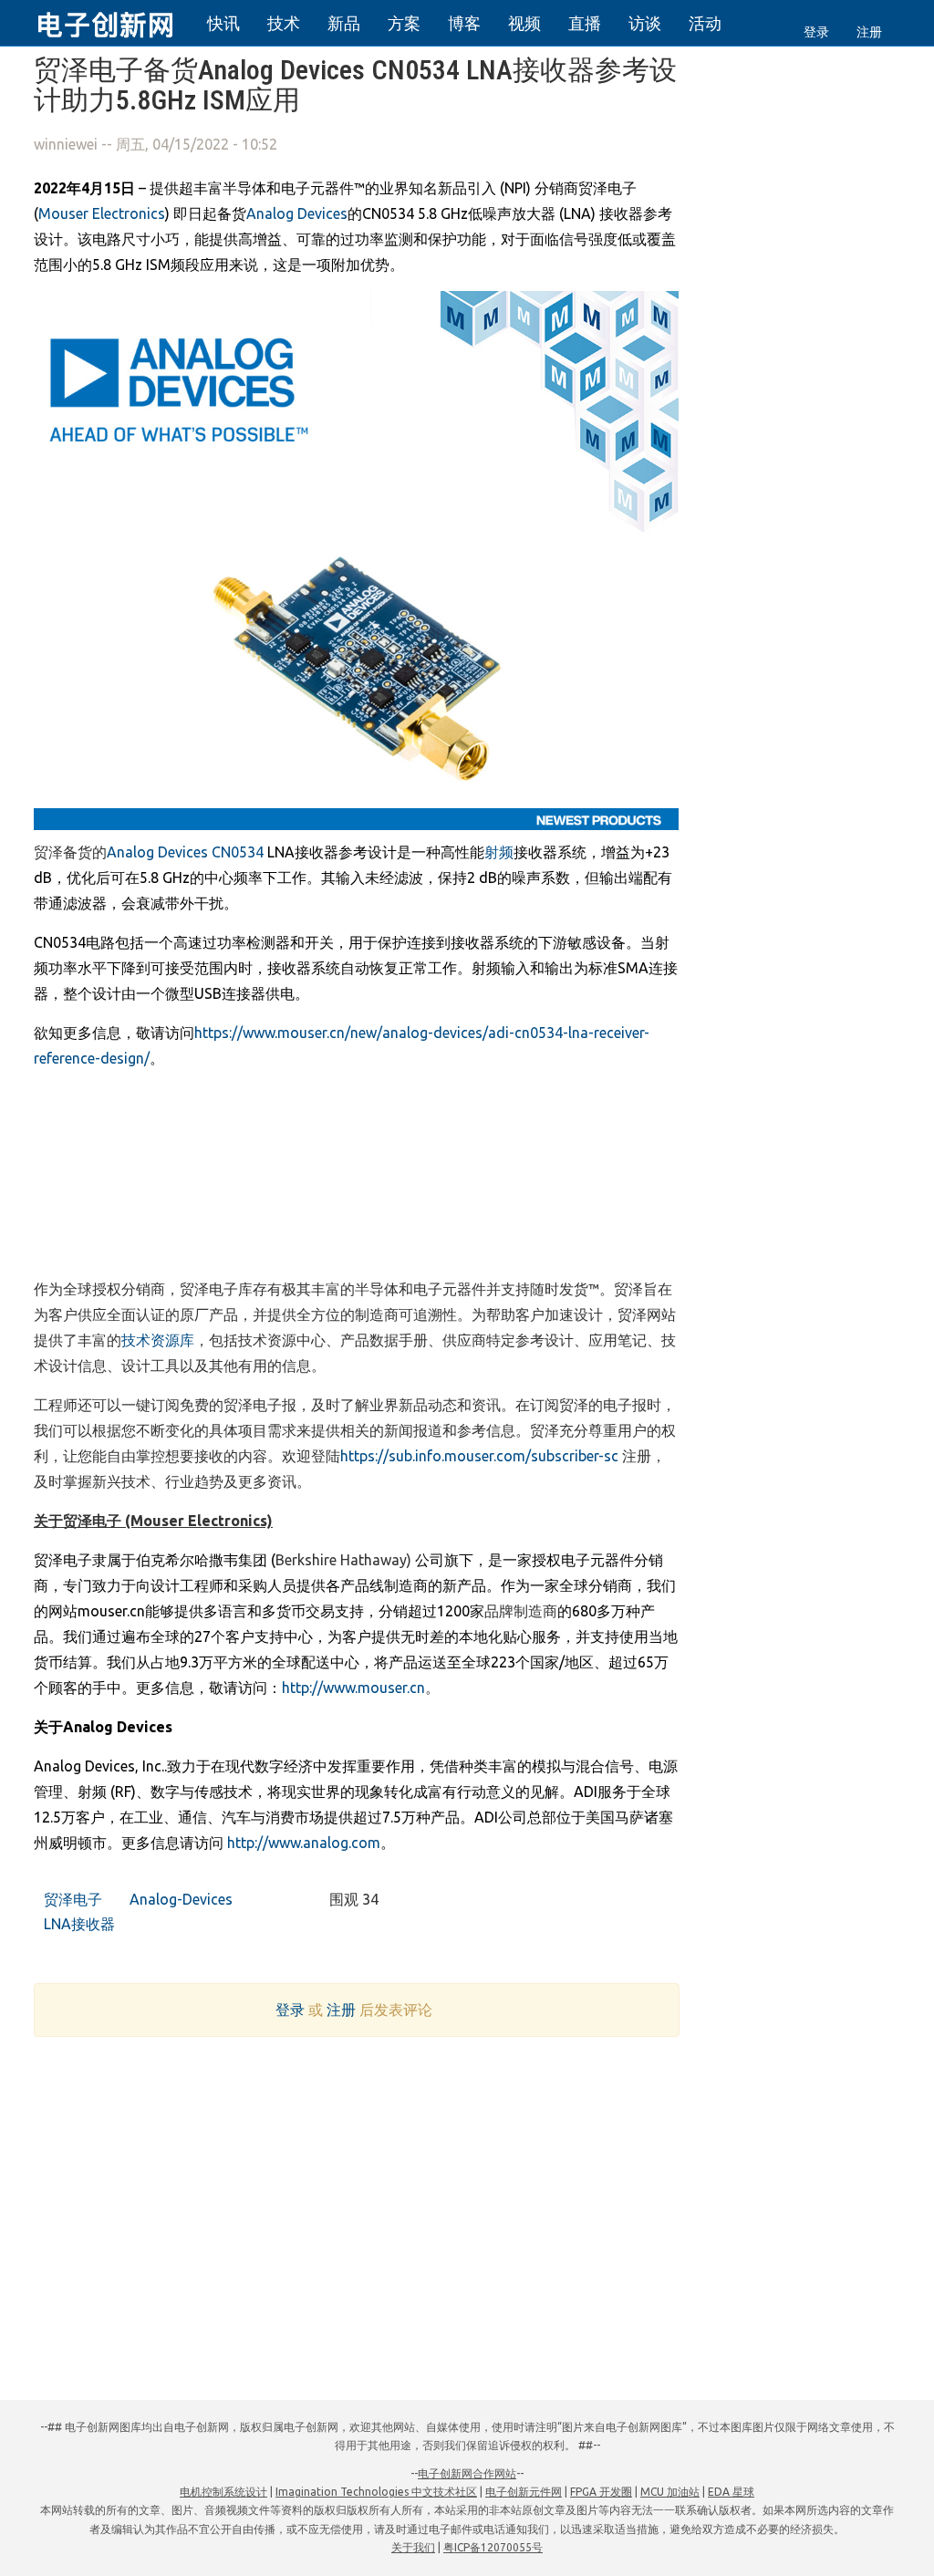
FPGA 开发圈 (601, 2492)
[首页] (116, 22)
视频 (524, 23)
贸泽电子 (71, 1899)
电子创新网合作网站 (467, 2473)
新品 (344, 23)
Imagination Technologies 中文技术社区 (376, 2492)
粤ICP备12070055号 (493, 2547)
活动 (705, 23)
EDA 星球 (731, 2492)
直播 (585, 23)
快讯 (223, 23)
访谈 (645, 23)
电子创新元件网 (524, 2492)
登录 (816, 32)
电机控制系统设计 (223, 2492)
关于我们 (413, 2547)
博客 (464, 23)
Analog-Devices (179, 1899)
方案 (404, 23)
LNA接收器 (78, 1924)
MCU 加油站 (670, 2492)
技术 (284, 23)
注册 (869, 32)
